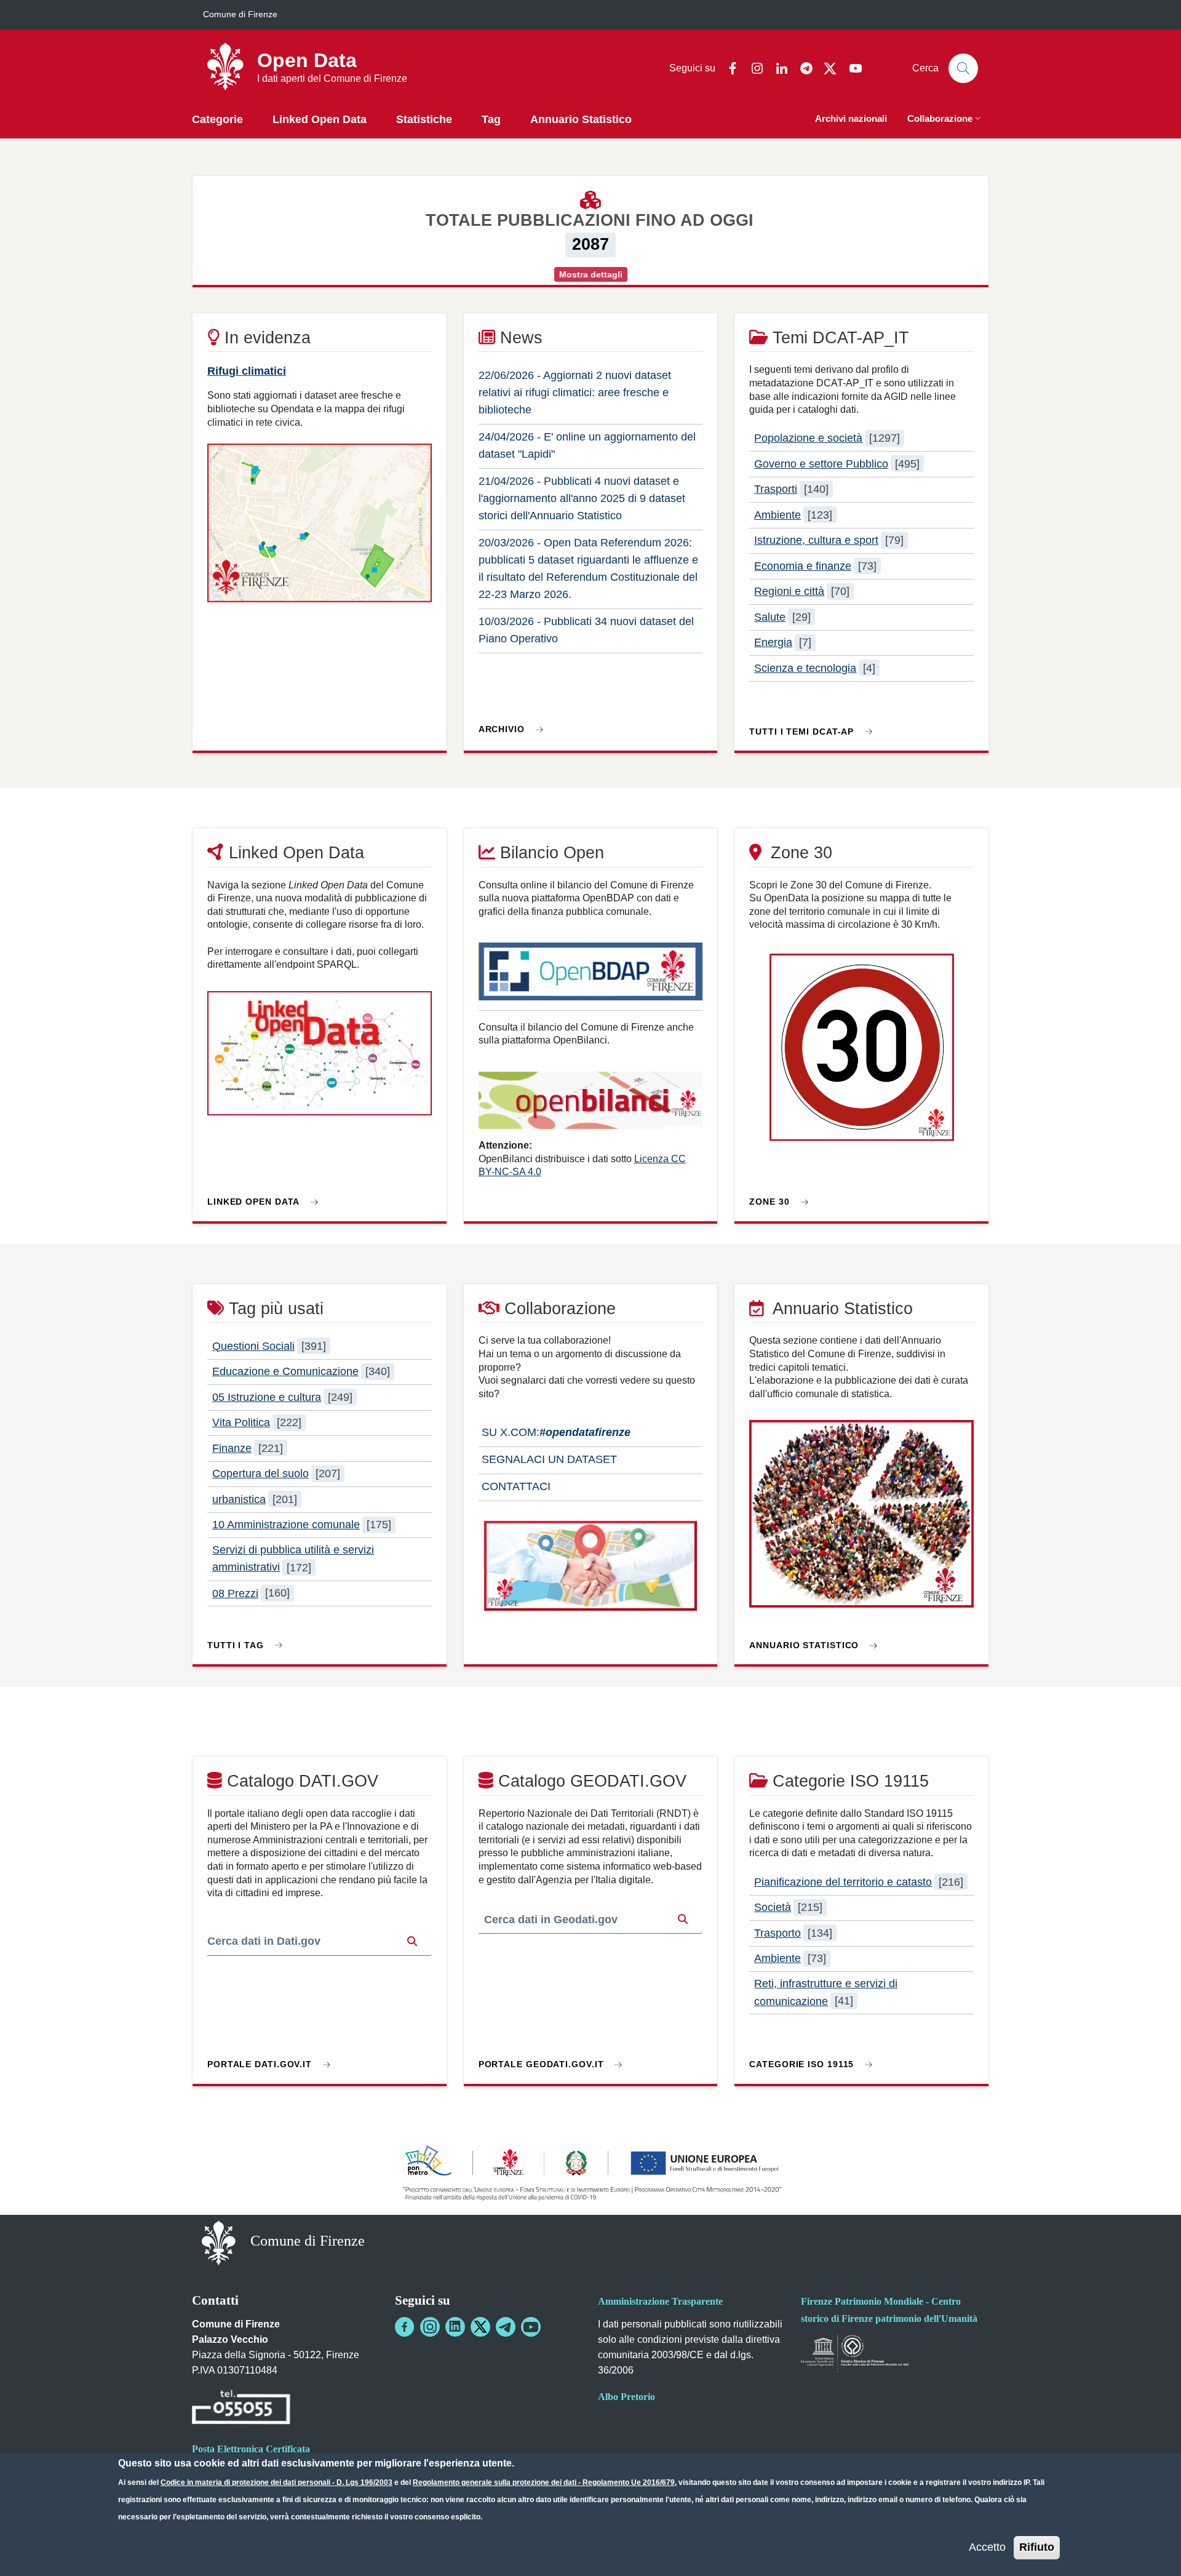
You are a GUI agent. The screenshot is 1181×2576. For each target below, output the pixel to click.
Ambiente (777, 515)
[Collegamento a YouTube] (531, 2327)
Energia (773, 642)
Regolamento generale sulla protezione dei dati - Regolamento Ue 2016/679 (544, 2482)
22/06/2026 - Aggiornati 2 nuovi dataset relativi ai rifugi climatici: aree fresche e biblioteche (575, 393)
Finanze (232, 1448)
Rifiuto (1037, 2547)
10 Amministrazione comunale (286, 1525)
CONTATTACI (515, 1486)
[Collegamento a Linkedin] (455, 2327)
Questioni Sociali (253, 1346)
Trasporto (777, 1933)
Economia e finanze (803, 566)
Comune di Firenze (240, 14)
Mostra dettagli (591, 274)
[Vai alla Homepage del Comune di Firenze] (219, 2242)
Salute (770, 617)
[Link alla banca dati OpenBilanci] (591, 1106)
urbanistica (239, 1499)
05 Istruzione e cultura (267, 1397)
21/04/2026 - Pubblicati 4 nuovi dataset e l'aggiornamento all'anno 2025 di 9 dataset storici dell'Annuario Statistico (582, 498)
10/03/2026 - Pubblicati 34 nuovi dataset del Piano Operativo (586, 630)
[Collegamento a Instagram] (430, 2327)
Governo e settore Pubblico (821, 464)
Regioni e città (789, 591)
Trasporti (776, 489)
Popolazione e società (808, 438)
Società (773, 1907)
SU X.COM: (555, 1432)
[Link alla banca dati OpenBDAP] (591, 977)
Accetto (987, 2547)
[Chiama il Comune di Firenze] (241, 2409)
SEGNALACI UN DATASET (548, 1459)
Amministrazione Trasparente (660, 2301)
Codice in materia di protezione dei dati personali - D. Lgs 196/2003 (276, 2482)
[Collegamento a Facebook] (405, 2327)
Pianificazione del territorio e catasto (843, 1882)
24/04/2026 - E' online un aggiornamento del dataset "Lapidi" (587, 445)
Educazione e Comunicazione (285, 1371)
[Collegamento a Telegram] (506, 2327)
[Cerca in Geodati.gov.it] (683, 1920)
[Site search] (963, 68)
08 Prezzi (235, 1593)
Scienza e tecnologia (805, 668)
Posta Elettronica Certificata (251, 2449)
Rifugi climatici (247, 371)
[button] (945, 120)
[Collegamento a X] (480, 2327)
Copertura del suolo (260, 1473)
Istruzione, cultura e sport (816, 540)
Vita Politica (241, 1422)
